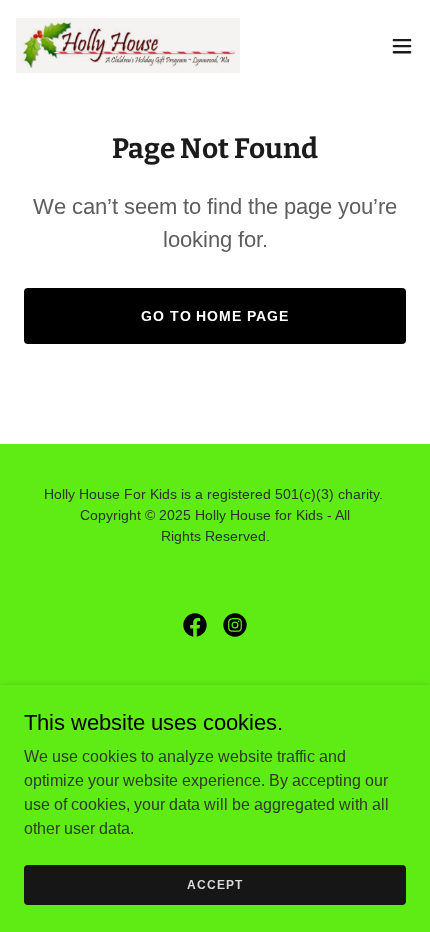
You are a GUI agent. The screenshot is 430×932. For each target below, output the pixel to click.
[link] (128, 45)
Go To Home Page (215, 316)
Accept (214, 884)
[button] (402, 46)
